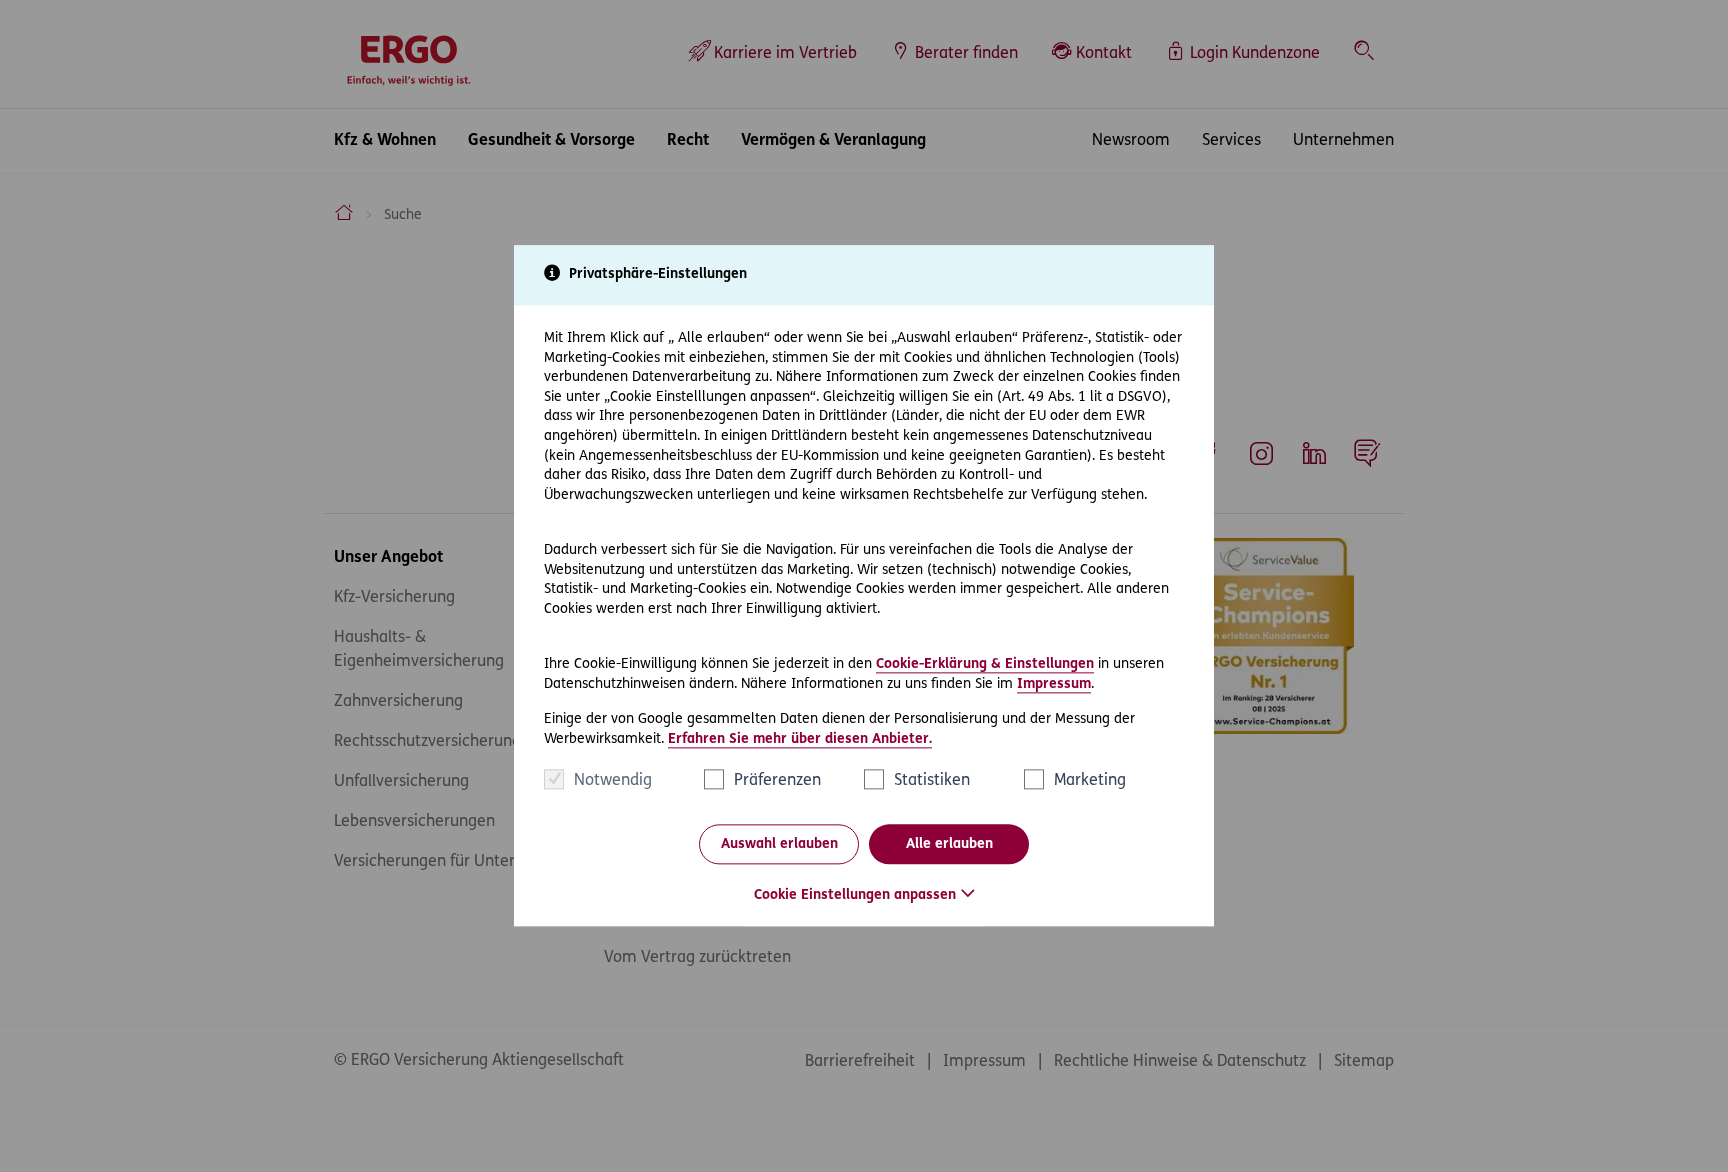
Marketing (1090, 782)
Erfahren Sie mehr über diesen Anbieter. (800, 739)
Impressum (1054, 684)
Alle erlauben (949, 844)
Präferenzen (777, 782)
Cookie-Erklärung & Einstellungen (985, 664)
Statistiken (932, 782)
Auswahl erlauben (779, 844)
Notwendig (613, 782)
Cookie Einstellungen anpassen (855, 896)
